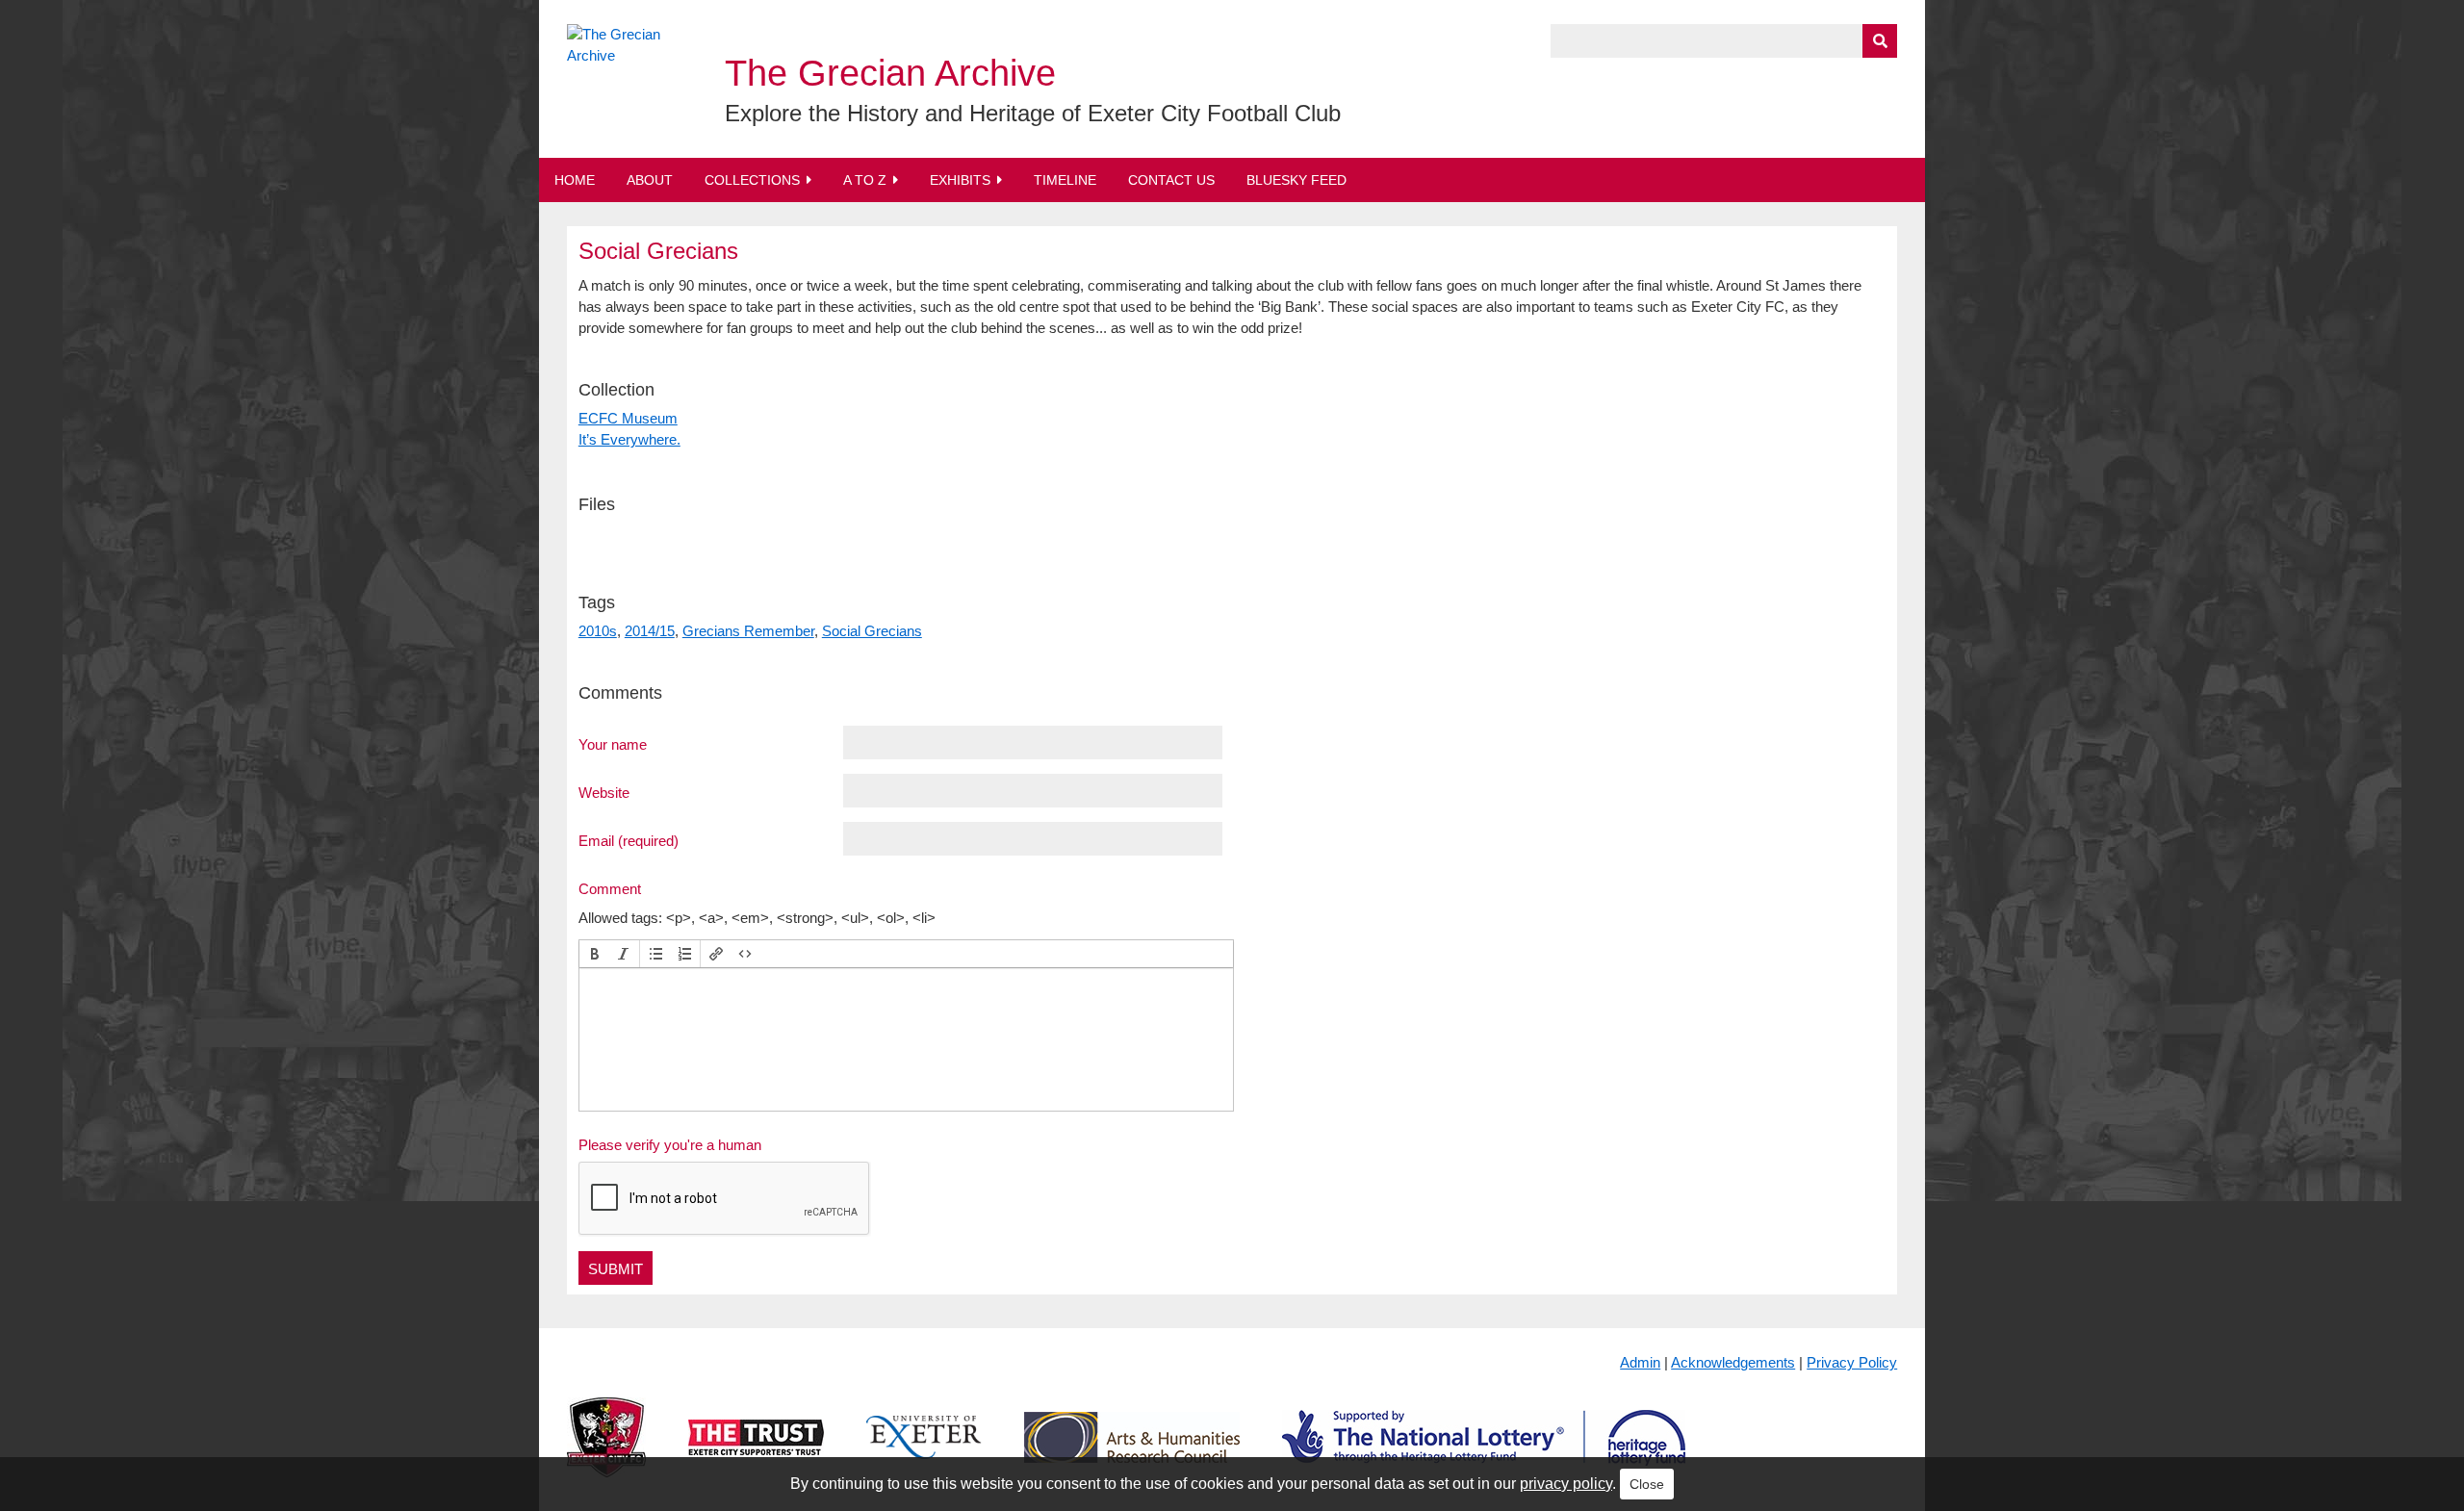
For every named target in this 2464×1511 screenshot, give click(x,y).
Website (604, 792)
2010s (598, 631)
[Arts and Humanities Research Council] (1132, 1453)
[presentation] (595, 954)
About (650, 180)
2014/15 (650, 631)
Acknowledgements (1733, 1362)
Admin (1640, 1362)
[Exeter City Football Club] (606, 1453)
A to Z (865, 180)
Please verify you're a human (670, 1145)
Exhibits (960, 180)
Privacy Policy (1852, 1362)
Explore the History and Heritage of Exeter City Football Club (1033, 113)
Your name (613, 744)
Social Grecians (872, 631)
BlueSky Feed (1296, 180)
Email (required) (629, 840)
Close (1647, 1484)
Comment (610, 888)
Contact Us (1171, 180)
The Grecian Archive (890, 73)
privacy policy (1566, 1484)
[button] (595, 954)
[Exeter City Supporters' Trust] (756, 1453)
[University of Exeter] (924, 1453)
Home (575, 180)
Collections (752, 180)
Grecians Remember (748, 631)
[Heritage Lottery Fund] (1484, 1453)
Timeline (1065, 180)
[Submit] (1880, 41)
